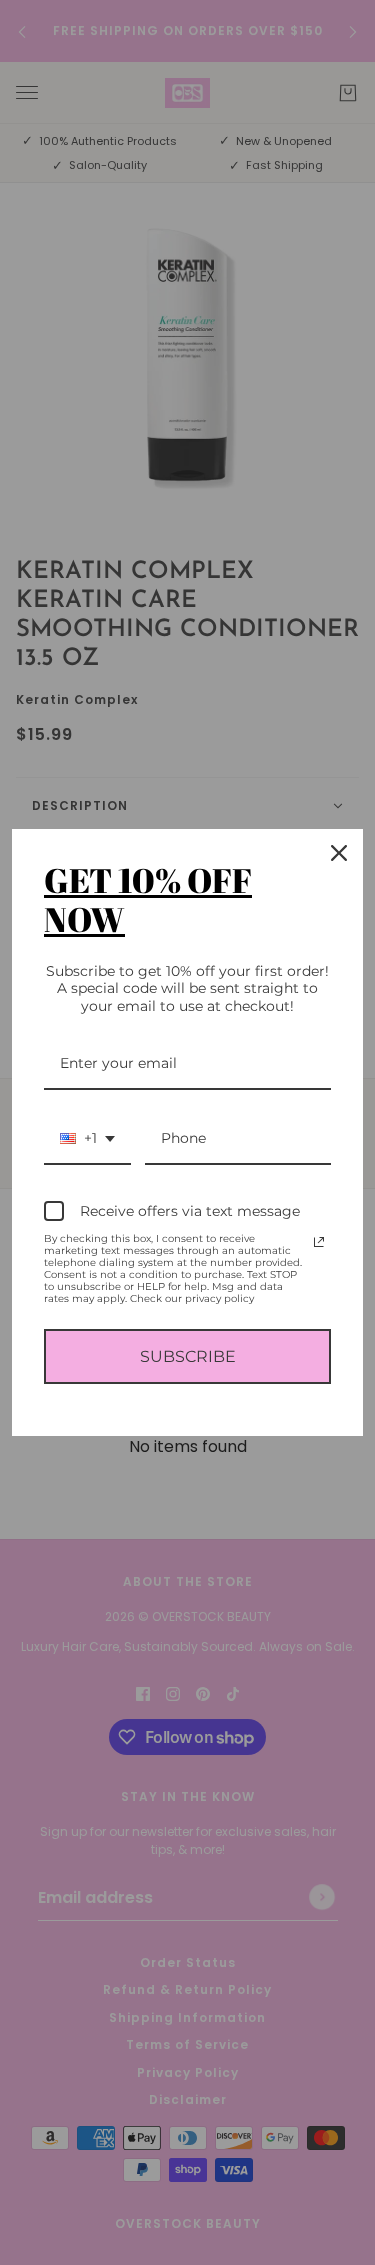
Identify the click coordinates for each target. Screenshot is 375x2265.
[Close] (339, 853)
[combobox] (87, 1139)
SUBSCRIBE (188, 1356)
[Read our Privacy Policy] (319, 1242)
